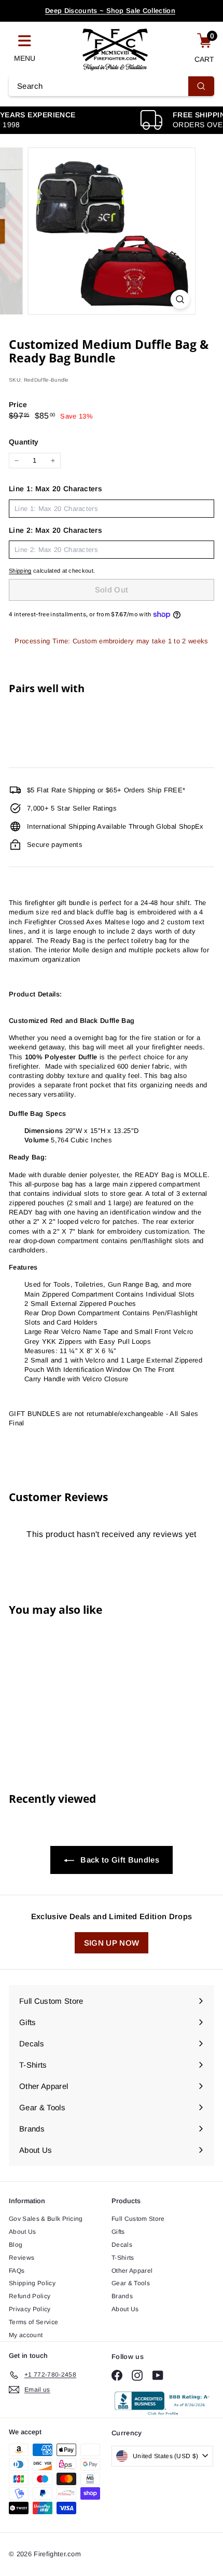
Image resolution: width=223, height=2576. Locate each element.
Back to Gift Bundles (119, 1860)
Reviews (22, 2258)
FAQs (17, 2271)
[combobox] (112, 86)
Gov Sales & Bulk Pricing (46, 2219)
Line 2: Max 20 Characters (55, 530)
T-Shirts (123, 2258)
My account (26, 2335)
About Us (23, 2232)
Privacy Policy (30, 2309)
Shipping (20, 571)
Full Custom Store (138, 2219)
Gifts (118, 2232)
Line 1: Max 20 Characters (55, 489)
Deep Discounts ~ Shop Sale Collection (110, 11)
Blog (16, 2245)
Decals (122, 2245)
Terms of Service (33, 2322)
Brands (122, 2296)
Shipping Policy (32, 2283)
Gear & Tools (131, 2283)
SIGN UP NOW (112, 1943)
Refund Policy (30, 2296)
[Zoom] (180, 299)
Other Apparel (132, 2271)
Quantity (24, 442)
